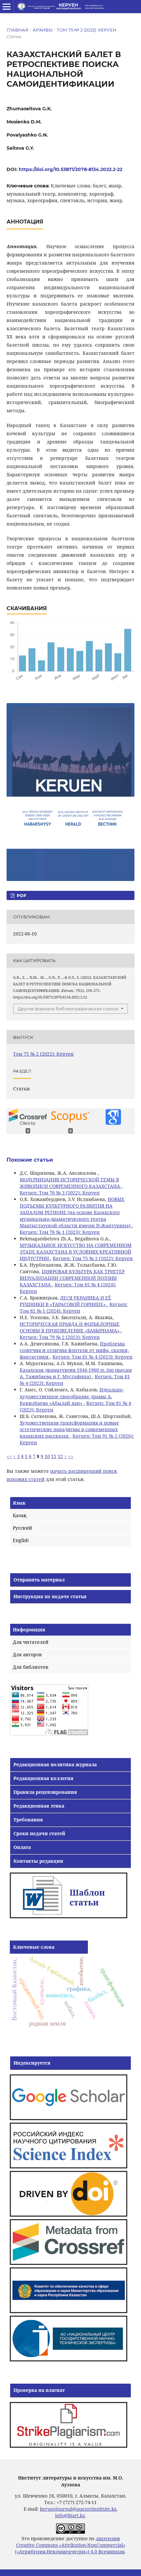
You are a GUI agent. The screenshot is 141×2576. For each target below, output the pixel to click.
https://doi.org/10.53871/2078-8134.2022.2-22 (70, 169)
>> (71, 1456)
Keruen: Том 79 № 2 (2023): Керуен (60, 1337)
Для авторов (27, 1654)
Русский (22, 1528)
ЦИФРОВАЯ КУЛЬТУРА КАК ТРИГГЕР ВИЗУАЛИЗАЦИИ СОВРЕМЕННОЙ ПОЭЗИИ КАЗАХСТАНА (72, 1278)
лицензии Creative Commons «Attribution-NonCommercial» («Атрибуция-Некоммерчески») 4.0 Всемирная (70, 2545)
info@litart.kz (70, 2515)
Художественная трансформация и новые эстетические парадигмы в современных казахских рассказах (69, 1429)
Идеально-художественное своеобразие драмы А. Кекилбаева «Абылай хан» (72, 1396)
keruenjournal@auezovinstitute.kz (78, 2509)
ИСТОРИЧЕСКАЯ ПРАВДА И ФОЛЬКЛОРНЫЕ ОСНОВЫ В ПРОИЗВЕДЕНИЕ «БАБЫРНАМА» (70, 1327)
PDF (21, 895)
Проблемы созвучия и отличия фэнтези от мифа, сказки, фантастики (74, 1350)
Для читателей (31, 1642)
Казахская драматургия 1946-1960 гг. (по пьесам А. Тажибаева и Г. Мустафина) (76, 1373)
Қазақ (20, 1515)
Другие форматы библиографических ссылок (68, 1009)
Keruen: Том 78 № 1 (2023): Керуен (60, 1232)
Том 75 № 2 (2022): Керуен (87, 30)
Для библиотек (31, 1667)
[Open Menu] (7, 7)
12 (60, 1456)
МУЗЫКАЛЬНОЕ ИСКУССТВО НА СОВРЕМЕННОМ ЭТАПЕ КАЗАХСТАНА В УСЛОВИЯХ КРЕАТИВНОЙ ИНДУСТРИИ (76, 1252)
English (21, 1540)
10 (47, 1456)
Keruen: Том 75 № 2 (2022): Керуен (93, 1258)
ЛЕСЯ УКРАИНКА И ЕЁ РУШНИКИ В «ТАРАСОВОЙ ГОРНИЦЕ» (65, 1301)
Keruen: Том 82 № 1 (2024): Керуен (74, 1308)
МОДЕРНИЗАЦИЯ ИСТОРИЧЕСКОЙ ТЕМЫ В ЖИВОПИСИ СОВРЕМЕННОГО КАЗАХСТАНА (70, 1183)
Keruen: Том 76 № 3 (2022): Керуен (60, 1193)
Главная (18, 30)
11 (54, 1456)
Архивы (43, 30)
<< (9, 1456)
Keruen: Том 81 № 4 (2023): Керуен (92, 1357)
